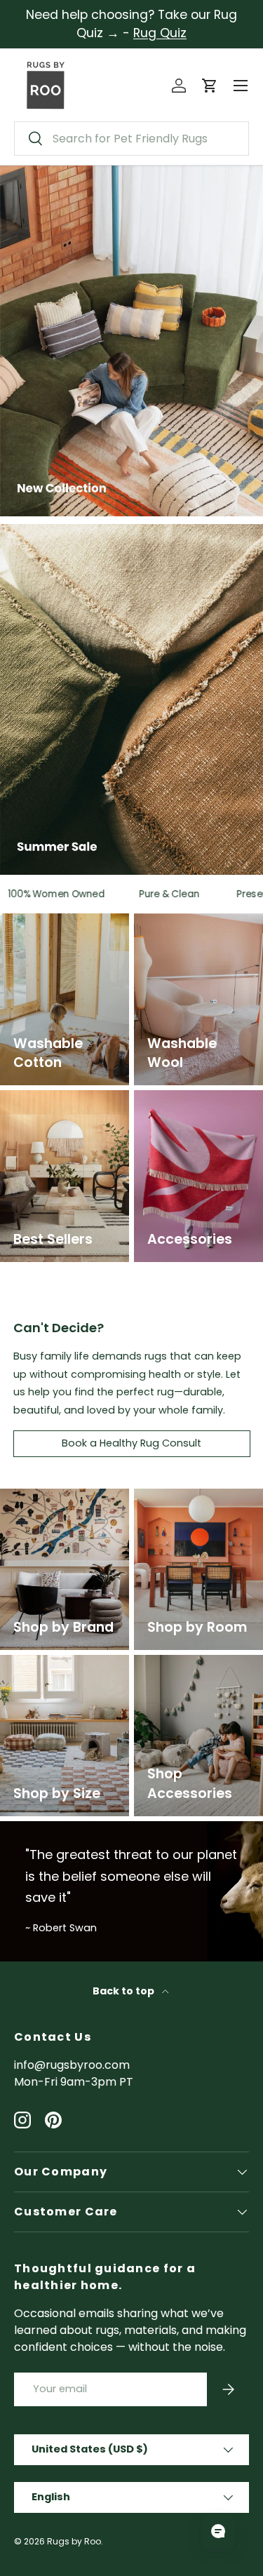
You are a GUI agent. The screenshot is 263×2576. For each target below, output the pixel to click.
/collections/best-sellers (52, 1107)
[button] (210, 86)
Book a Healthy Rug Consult (131, 1443)
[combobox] (131, 139)
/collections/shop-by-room (197, 1505)
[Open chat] (218, 2531)
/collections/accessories (196, 1107)
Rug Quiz (160, 33)
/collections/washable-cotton (62, 930)
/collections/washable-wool (196, 930)
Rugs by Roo (74, 2541)
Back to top (124, 1991)
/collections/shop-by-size (63, 1671)
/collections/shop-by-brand (63, 1505)
